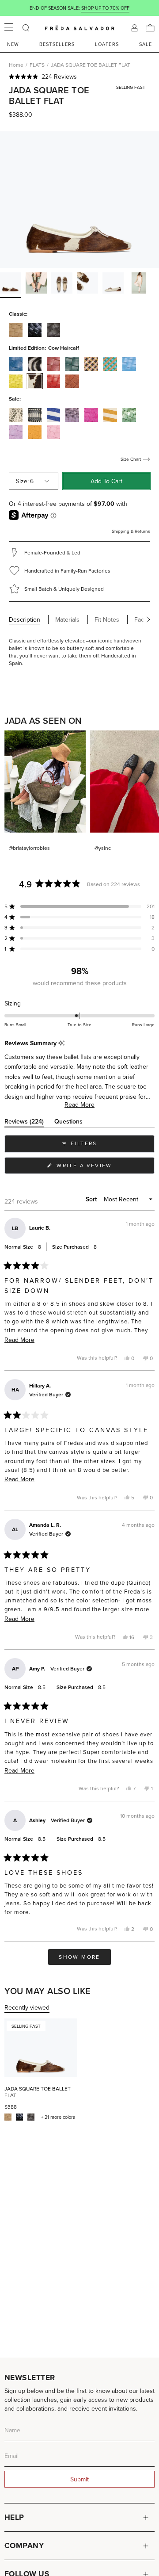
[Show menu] (9, 28)
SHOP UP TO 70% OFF (105, 8)
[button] (79, 76)
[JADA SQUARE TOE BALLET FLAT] (41, 2048)
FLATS (37, 65)
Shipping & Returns (131, 531)
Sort (92, 1199)
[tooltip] (62, 1043)
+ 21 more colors (58, 2117)
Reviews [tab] (24, 1123)
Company (24, 2545)
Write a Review (99, 1168)
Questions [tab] (68, 1123)
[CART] (150, 28)
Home (16, 65)
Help (14, 2517)
